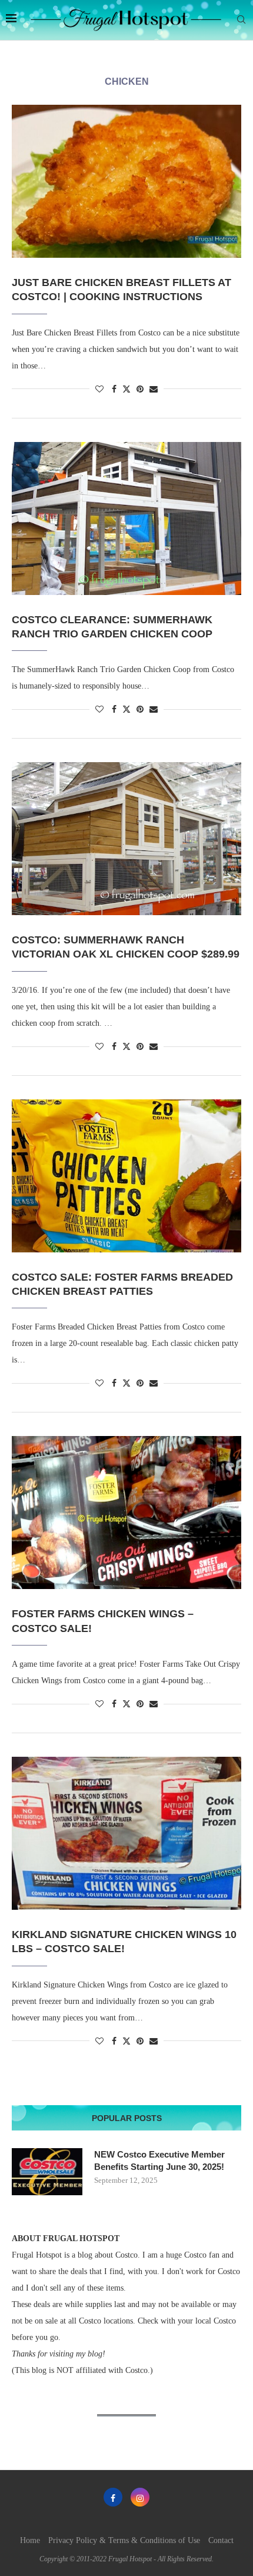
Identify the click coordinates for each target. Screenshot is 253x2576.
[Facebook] (113, 2497)
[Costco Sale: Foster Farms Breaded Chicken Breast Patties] (126, 1176)
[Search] (241, 20)
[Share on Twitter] (126, 389)
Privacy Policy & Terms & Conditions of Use (124, 2540)
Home (30, 2540)
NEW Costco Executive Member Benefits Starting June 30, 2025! (159, 2160)
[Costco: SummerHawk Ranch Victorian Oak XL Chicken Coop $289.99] (126, 839)
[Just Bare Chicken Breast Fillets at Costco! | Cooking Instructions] (126, 181)
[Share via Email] (154, 390)
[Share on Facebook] (114, 390)
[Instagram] (140, 2497)
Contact (221, 2540)
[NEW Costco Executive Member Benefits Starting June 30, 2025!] (47, 2172)
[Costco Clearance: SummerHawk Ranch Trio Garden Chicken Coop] (126, 518)
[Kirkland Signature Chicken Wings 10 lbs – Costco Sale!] (126, 1833)
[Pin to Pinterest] (140, 390)
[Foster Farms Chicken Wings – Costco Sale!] (126, 1513)
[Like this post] (99, 390)
